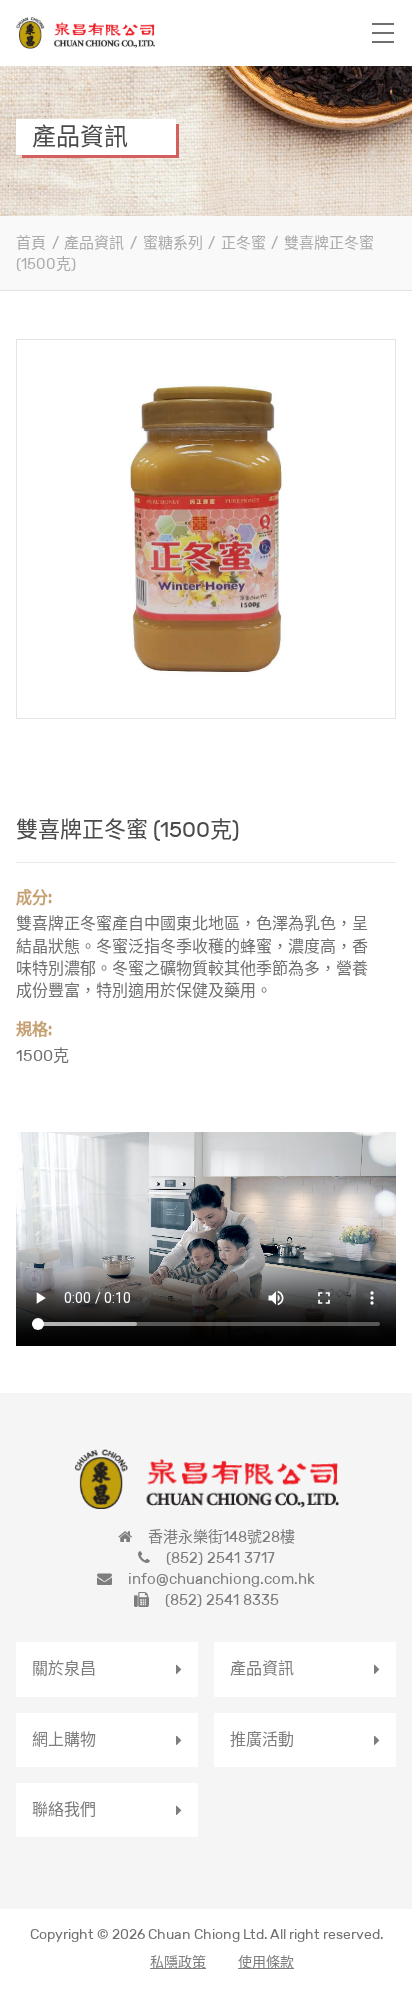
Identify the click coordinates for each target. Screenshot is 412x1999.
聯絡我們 (64, 1809)
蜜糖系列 (173, 242)
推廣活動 (262, 1739)
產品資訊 (94, 242)
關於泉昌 (64, 1668)
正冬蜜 (243, 242)
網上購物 (64, 1739)
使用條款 (266, 1962)
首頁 (31, 242)
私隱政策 (178, 1962)
